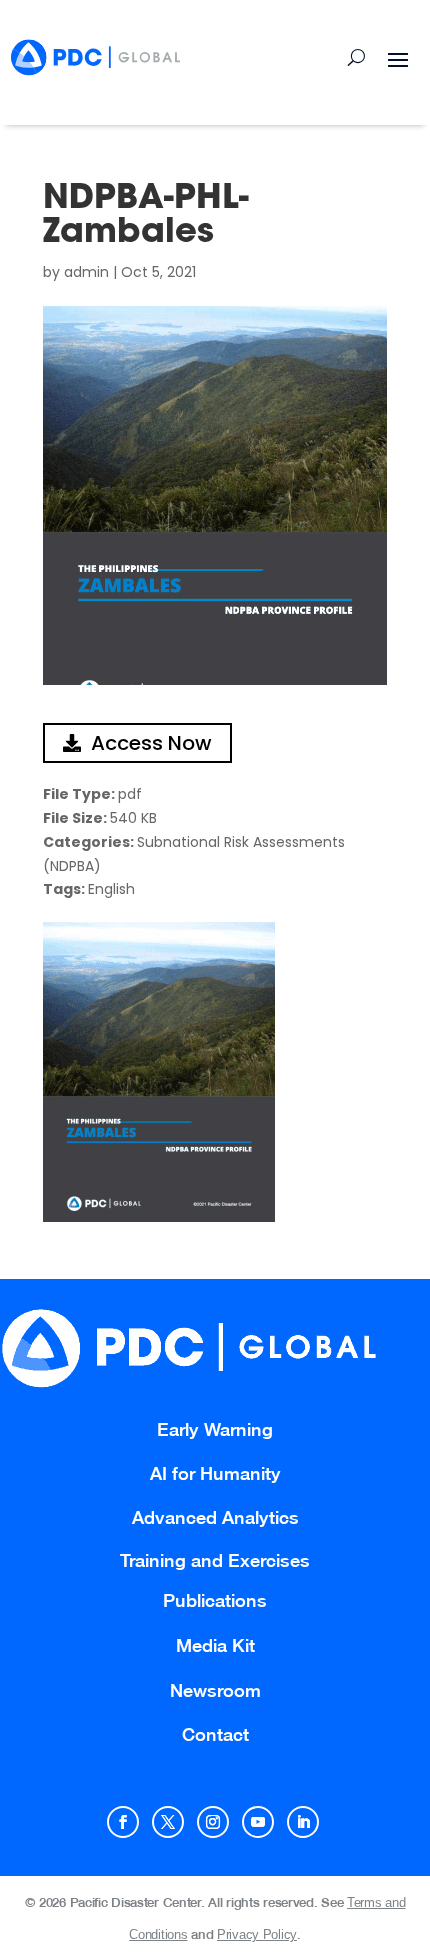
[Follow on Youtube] (258, 1822)
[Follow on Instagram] (213, 1822)
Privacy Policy (257, 1934)
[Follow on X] (168, 1822)
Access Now (151, 743)
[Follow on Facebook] (123, 1822)
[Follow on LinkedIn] (303, 1822)
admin (86, 272)
